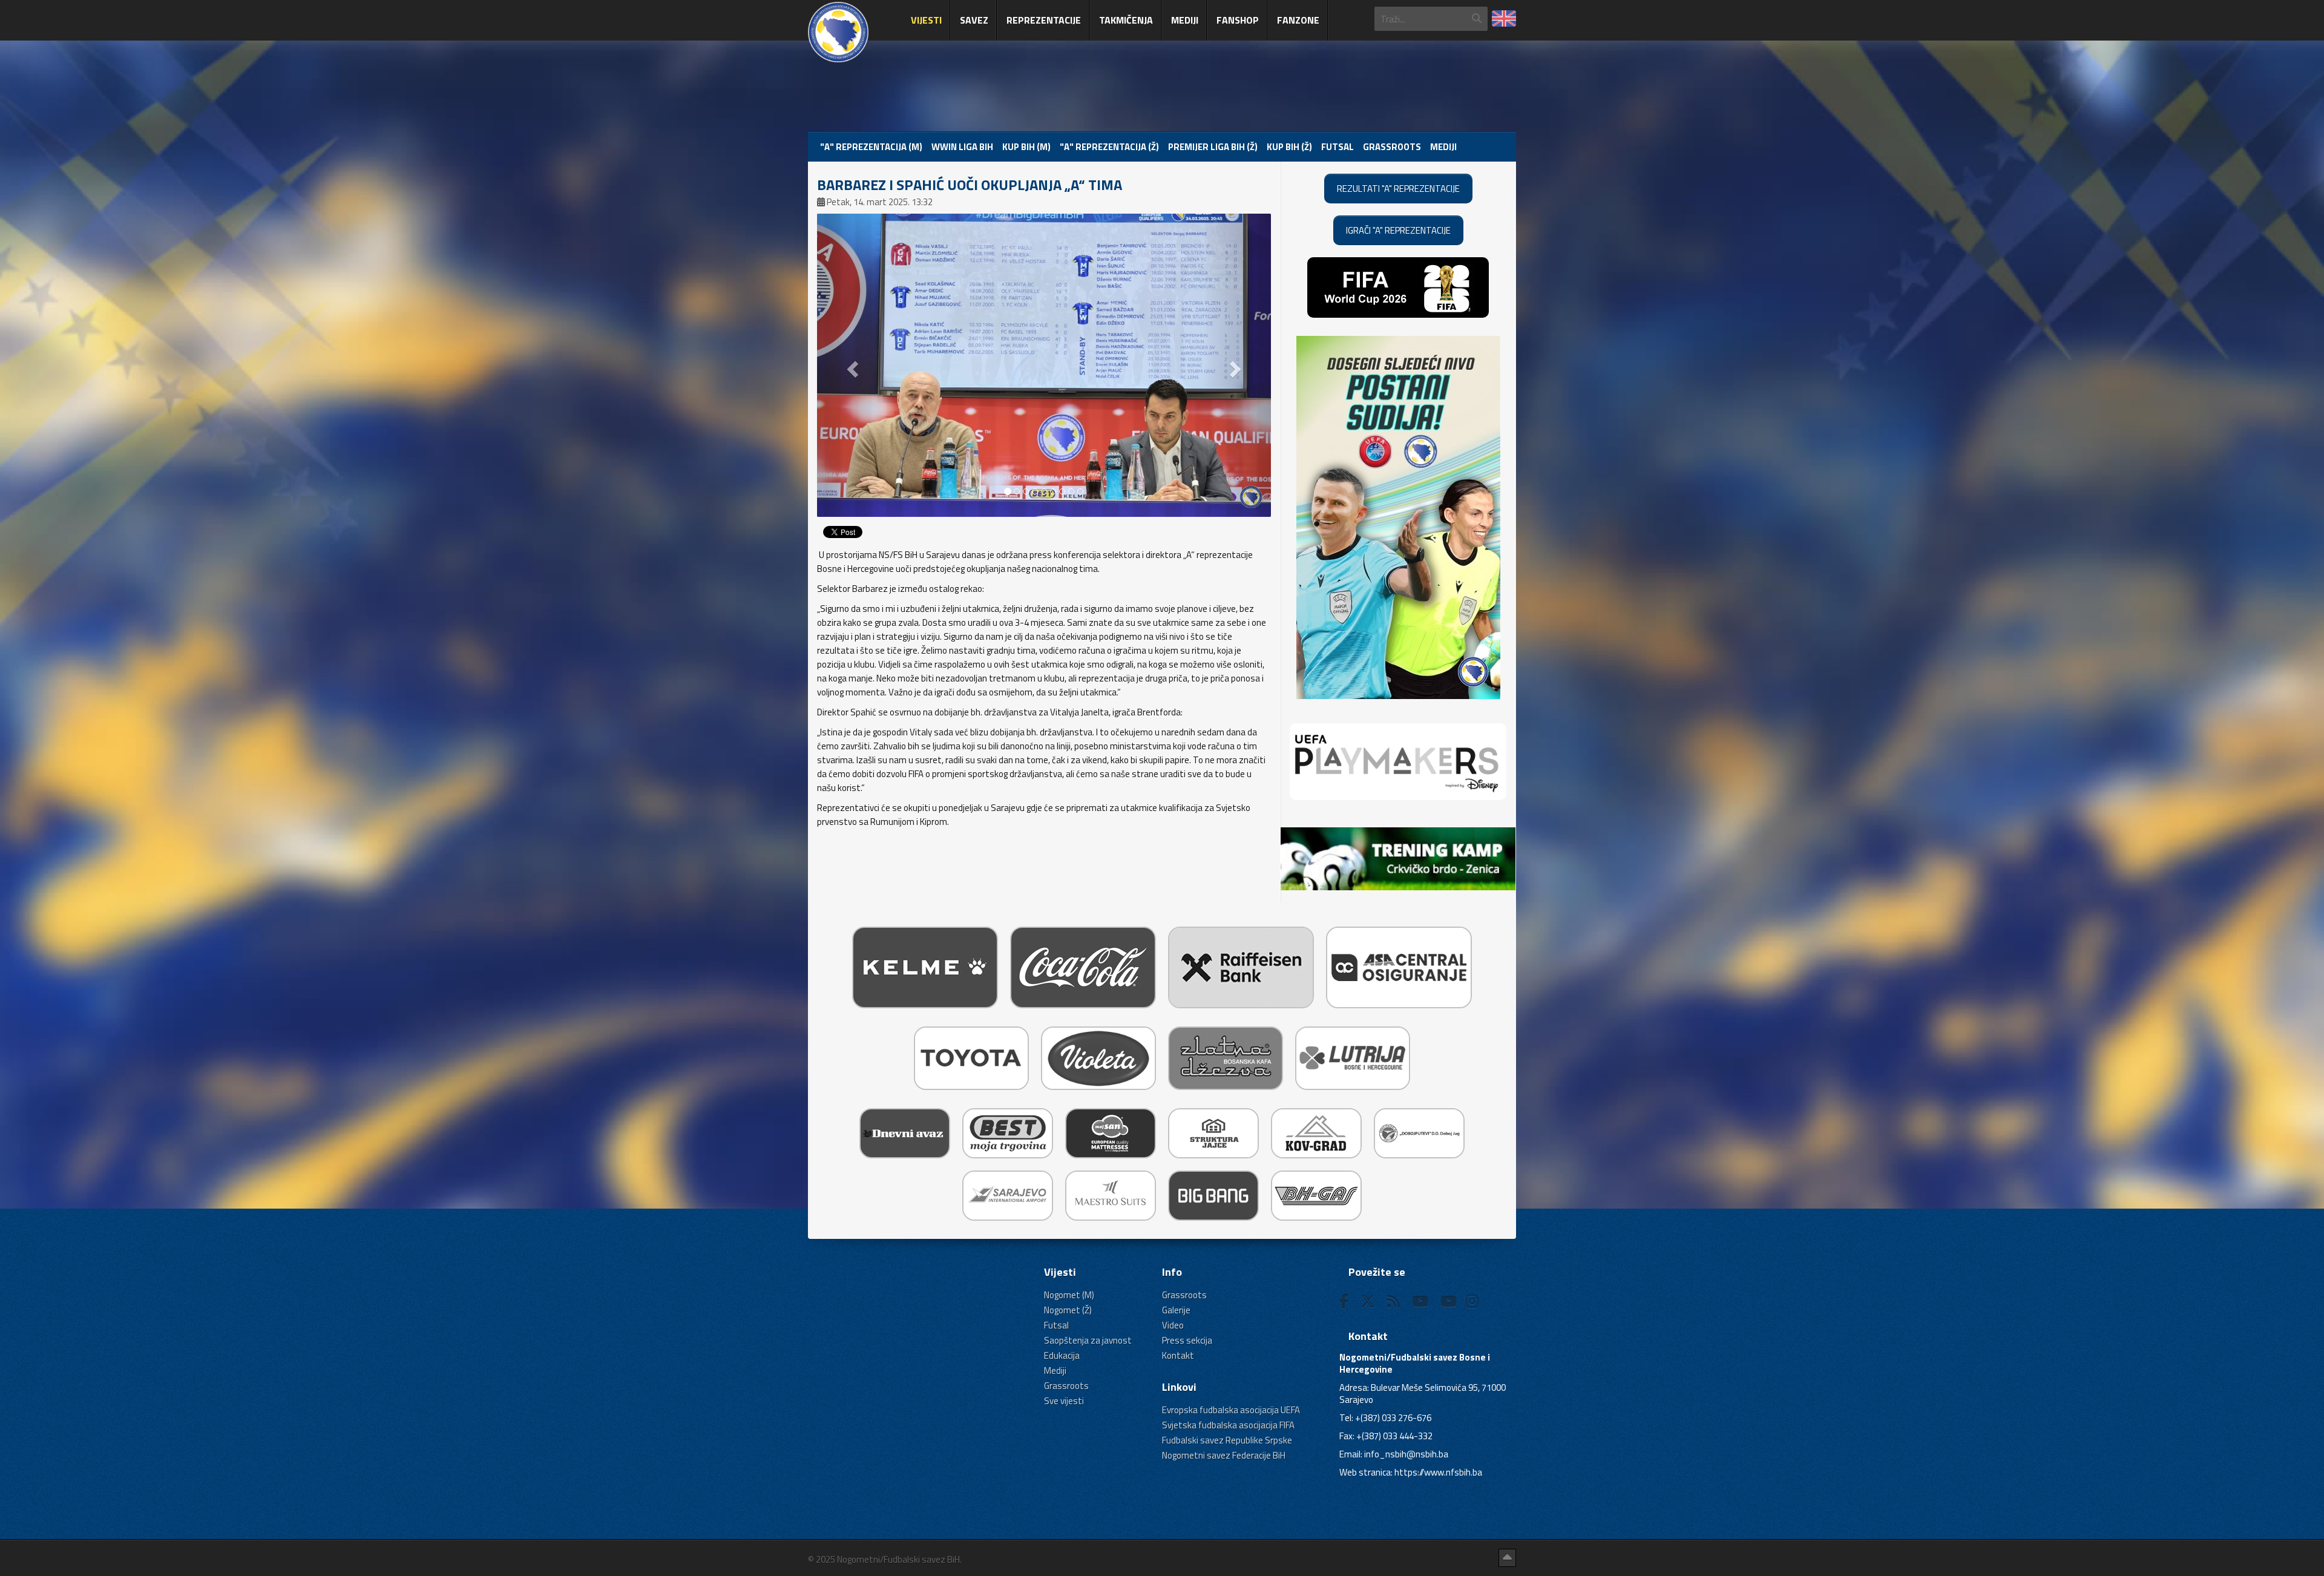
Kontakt (1178, 1355)
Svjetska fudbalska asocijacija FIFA (1228, 1425)
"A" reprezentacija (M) (871, 147)
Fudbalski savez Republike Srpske (1227, 1440)
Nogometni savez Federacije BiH (1224, 1455)
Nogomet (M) (1069, 1295)
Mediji (1185, 20)
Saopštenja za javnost (1088, 1340)
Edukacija (1062, 1355)
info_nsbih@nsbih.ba (1406, 1454)
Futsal (1338, 147)
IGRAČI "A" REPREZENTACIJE (1398, 230)
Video (1173, 1325)
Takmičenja (1126, 20)
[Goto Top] (1507, 1558)
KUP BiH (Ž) (1289, 147)
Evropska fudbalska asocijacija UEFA (1231, 1410)
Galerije (1176, 1310)
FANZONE (1298, 20)
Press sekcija (1187, 1340)
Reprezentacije (1044, 20)
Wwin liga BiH (962, 147)
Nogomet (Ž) (1068, 1310)
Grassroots (1392, 147)
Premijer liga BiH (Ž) (1213, 147)
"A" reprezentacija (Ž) (1109, 147)
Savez (974, 20)
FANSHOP (1238, 20)
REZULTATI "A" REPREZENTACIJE (1398, 189)
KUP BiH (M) (1026, 147)
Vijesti (926, 20)
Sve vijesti (1064, 1401)
